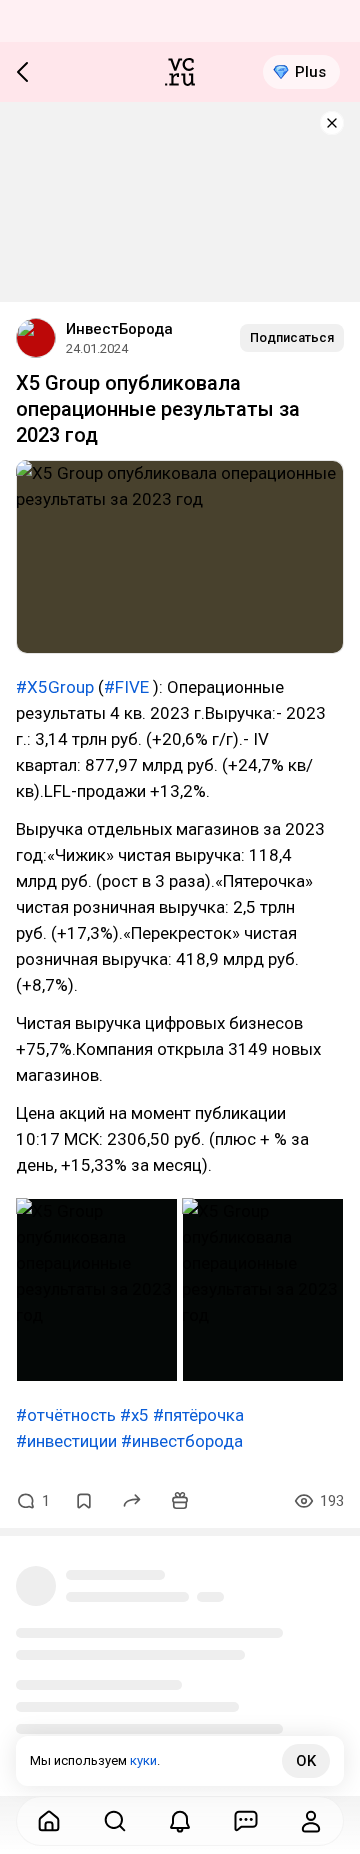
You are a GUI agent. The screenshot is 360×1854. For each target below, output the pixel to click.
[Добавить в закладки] (84, 1501)
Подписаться (292, 337)
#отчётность (66, 1415)
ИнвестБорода (119, 329)
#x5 (134, 1415)
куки (143, 1760)
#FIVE (126, 687)
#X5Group (55, 687)
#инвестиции (66, 1441)
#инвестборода (182, 1441)
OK (306, 1761)
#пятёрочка (198, 1415)
